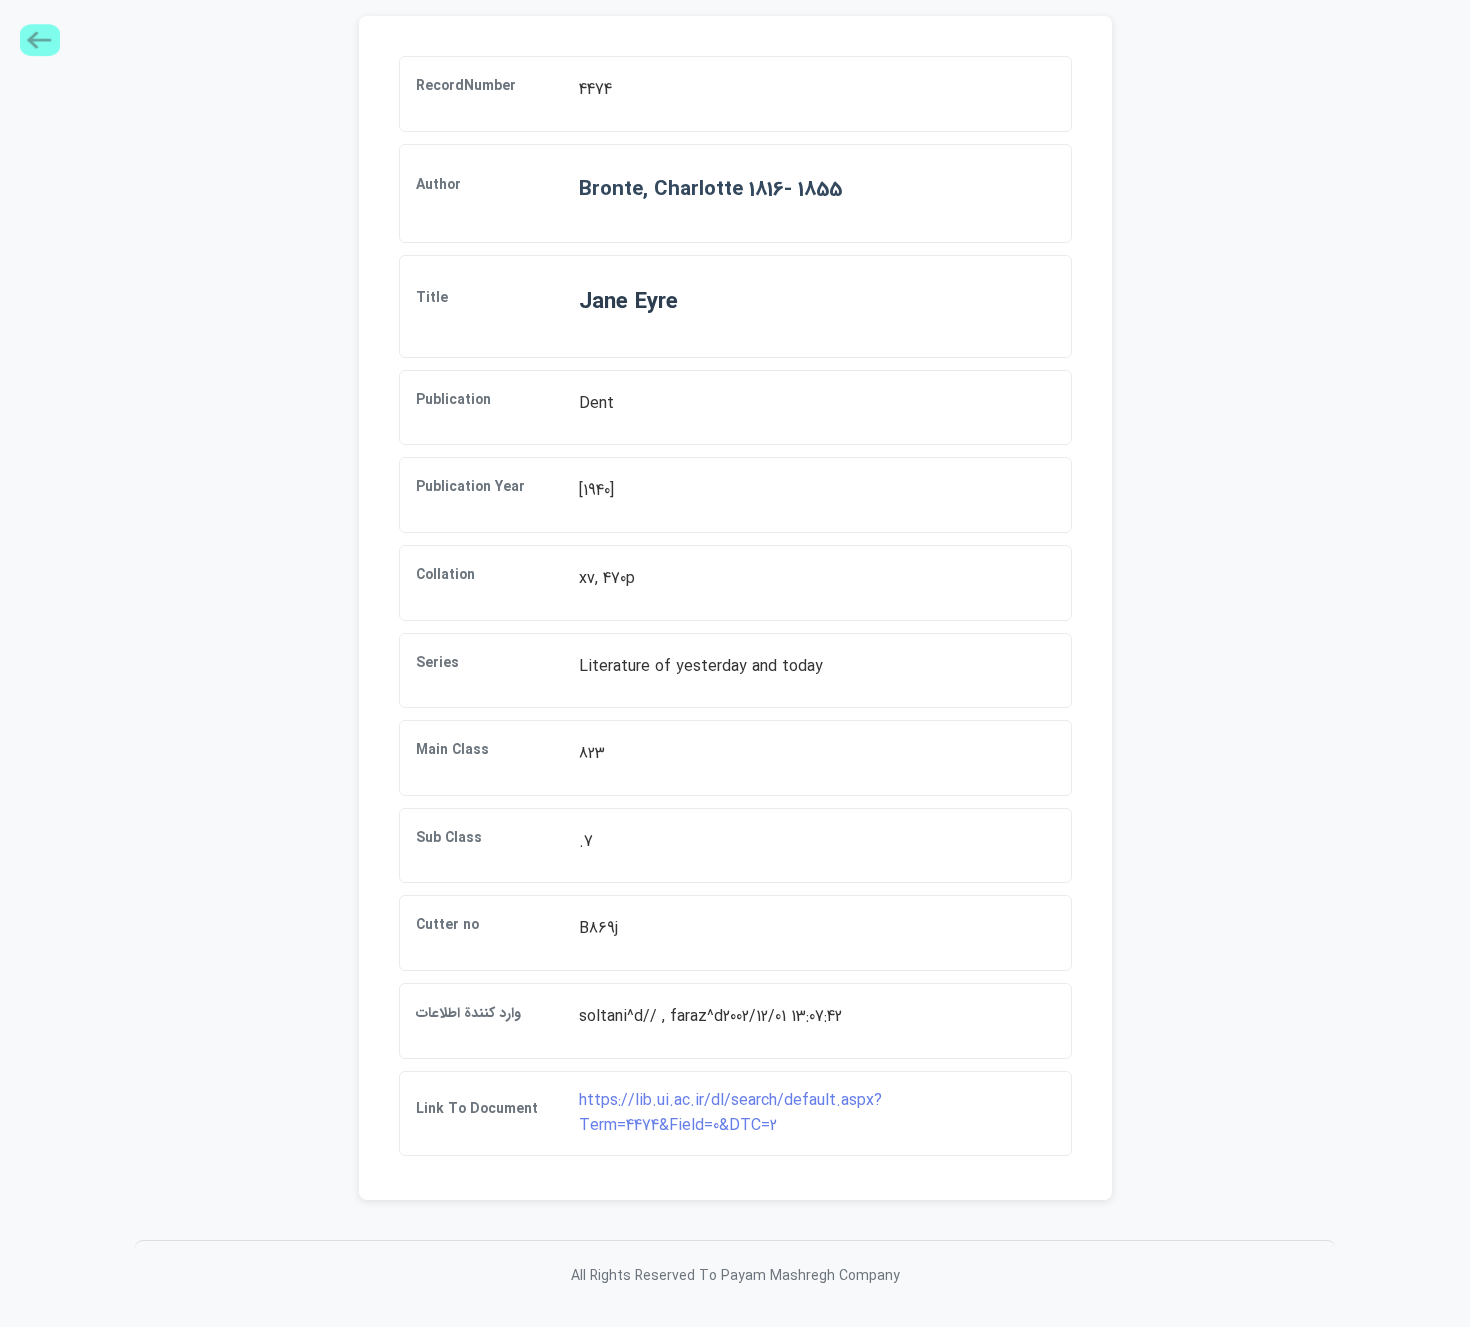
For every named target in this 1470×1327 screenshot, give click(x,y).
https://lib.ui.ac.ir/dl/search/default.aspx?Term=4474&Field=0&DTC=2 (730, 1113)
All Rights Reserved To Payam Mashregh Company (735, 1276)
